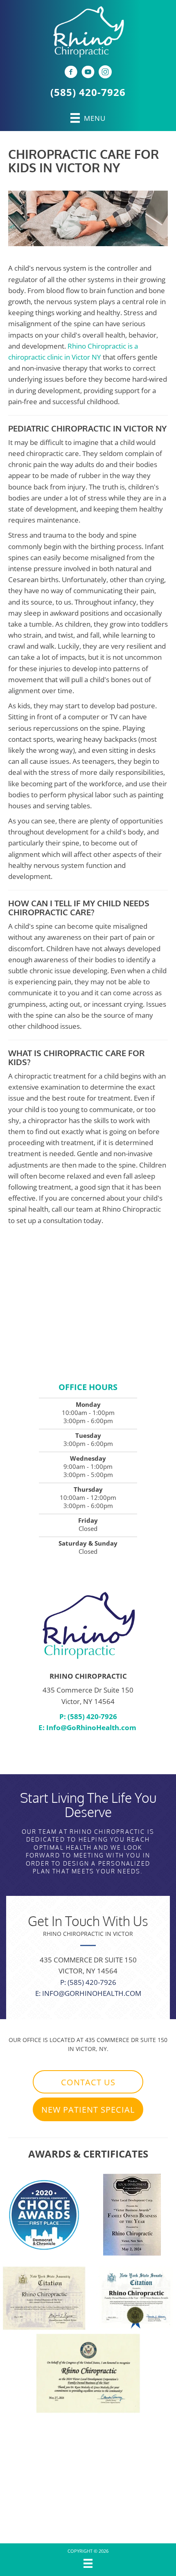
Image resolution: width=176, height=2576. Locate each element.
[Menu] (88, 2563)
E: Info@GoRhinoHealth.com (88, 1993)
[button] (88, 2082)
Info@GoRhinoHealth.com (91, 1727)
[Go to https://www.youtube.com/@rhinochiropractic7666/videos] (88, 73)
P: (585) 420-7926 (88, 1716)
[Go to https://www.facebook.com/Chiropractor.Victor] (71, 73)
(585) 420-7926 (88, 92)
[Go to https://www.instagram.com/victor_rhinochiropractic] (105, 73)
